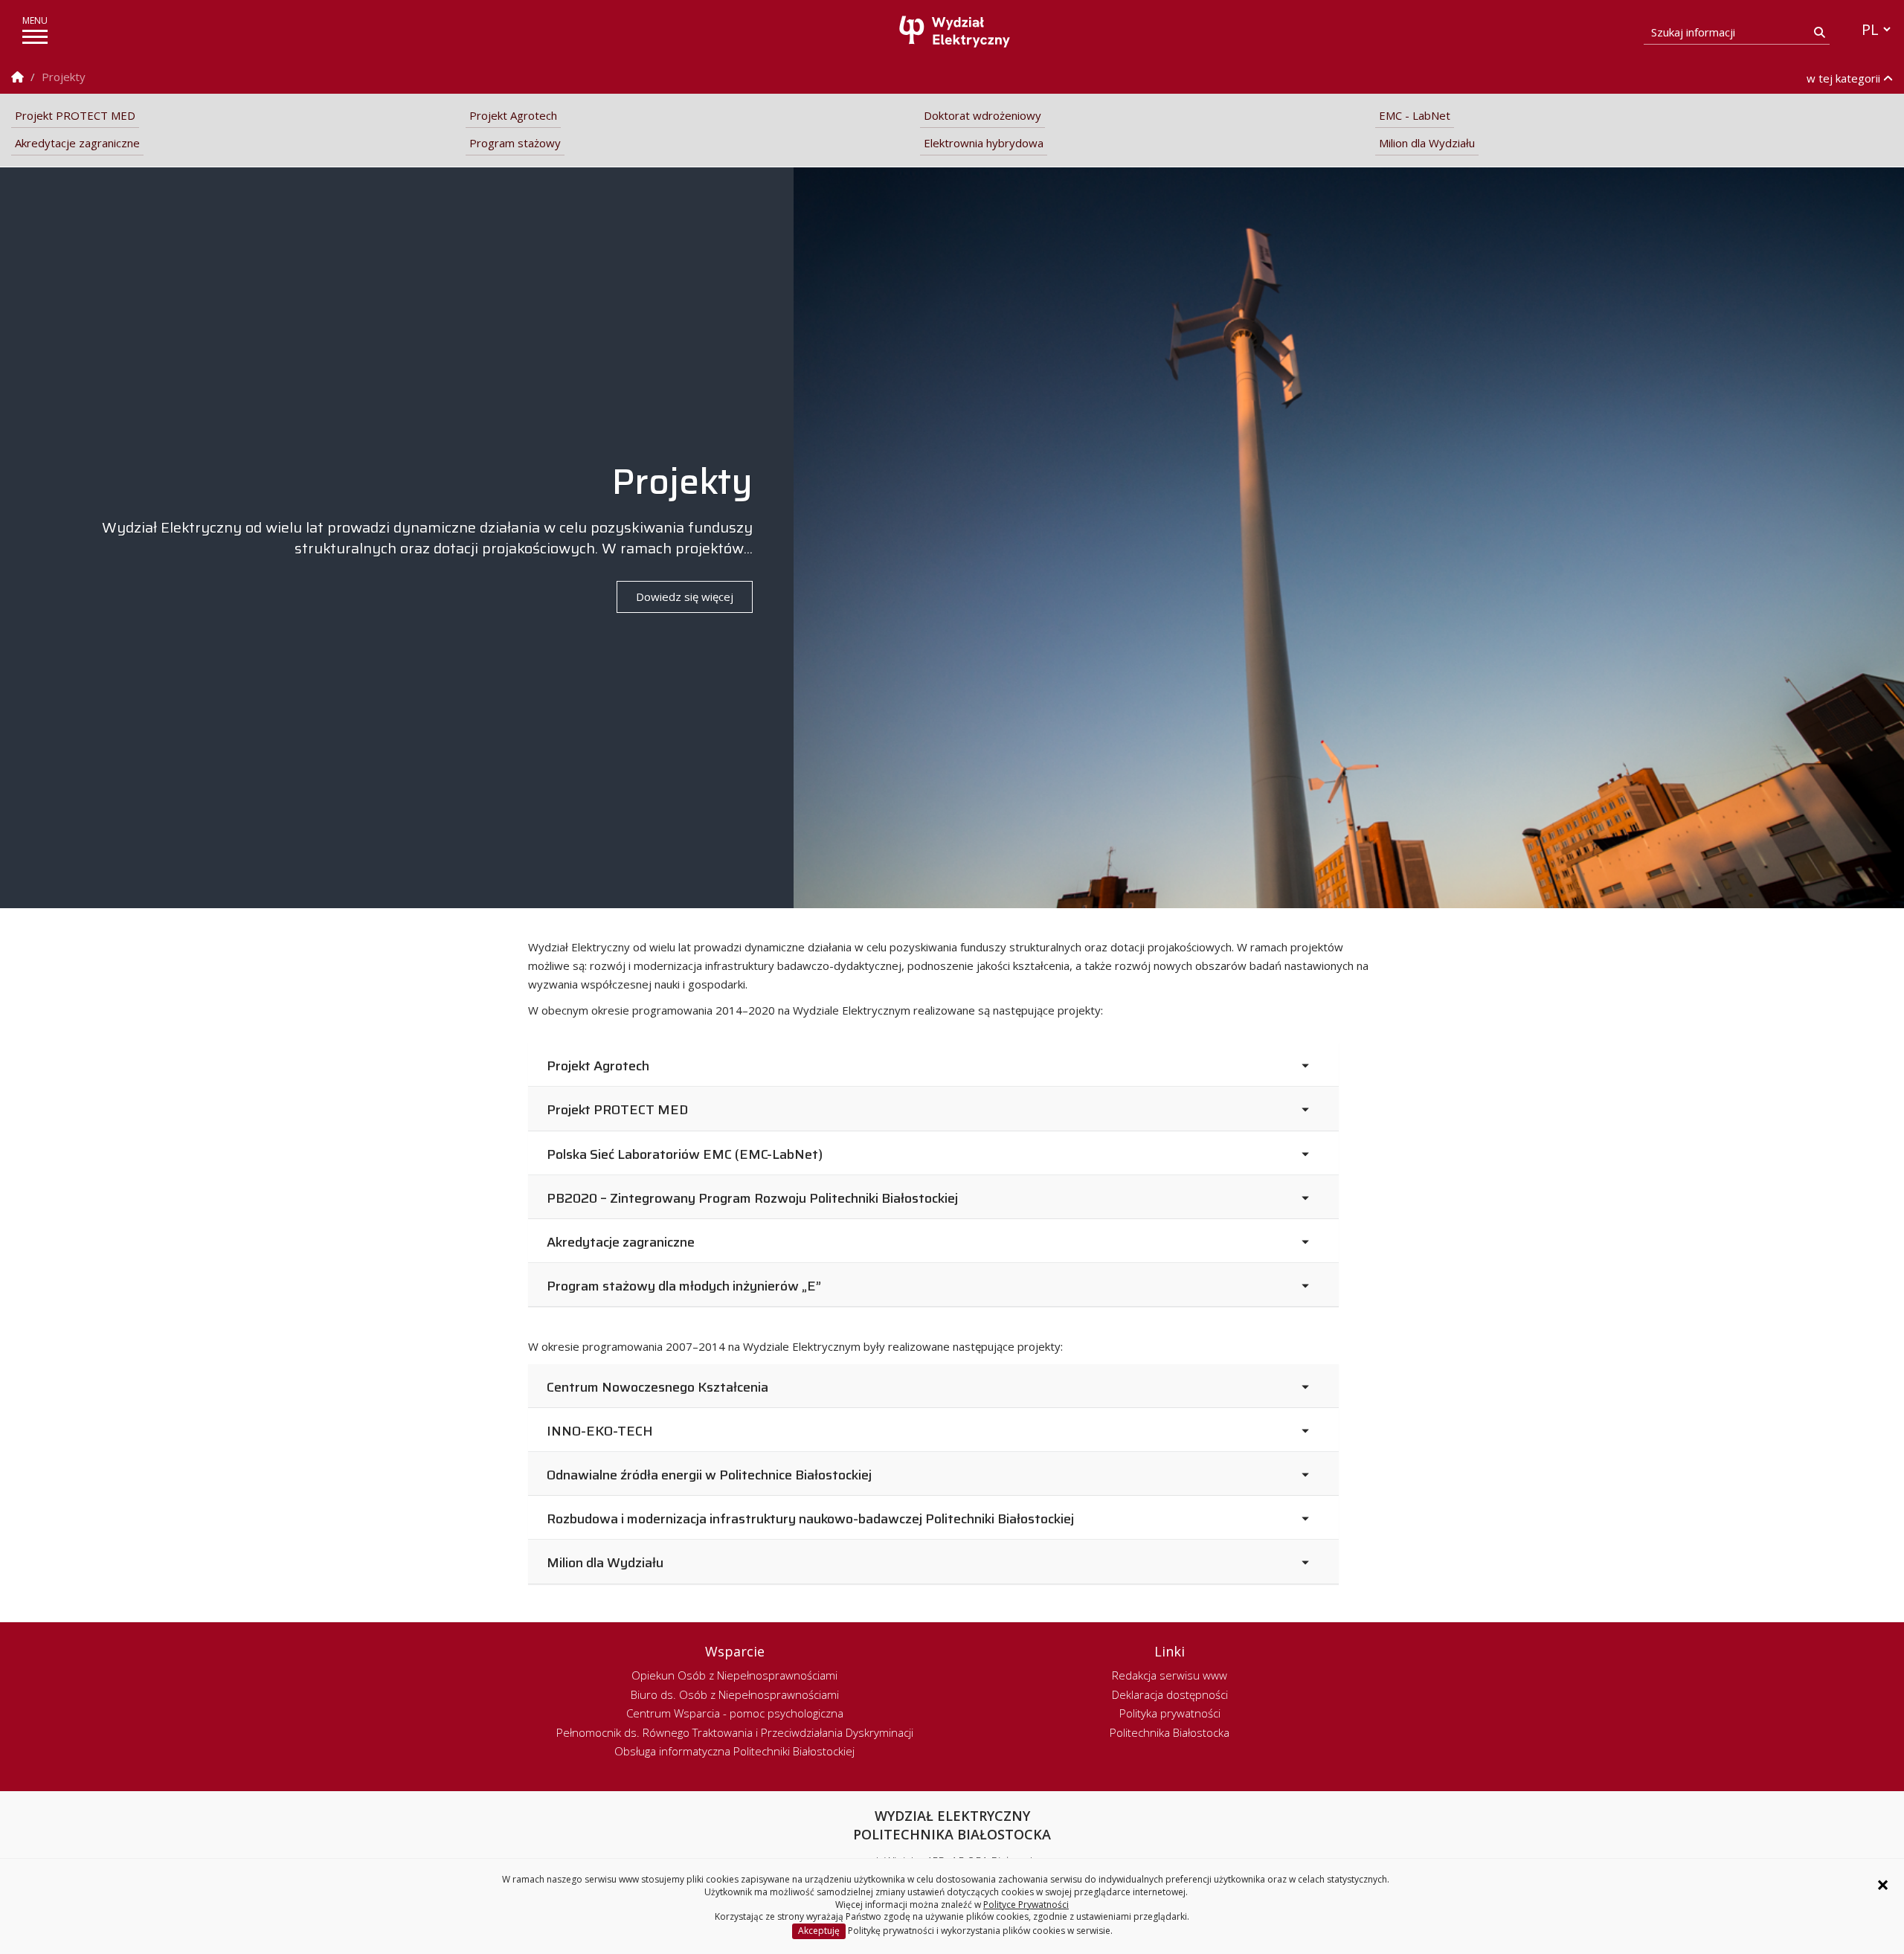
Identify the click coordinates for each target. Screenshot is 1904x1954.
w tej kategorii (1845, 78)
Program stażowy (515, 143)
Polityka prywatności (1170, 1713)
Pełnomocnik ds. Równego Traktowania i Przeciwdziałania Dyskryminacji (735, 1732)
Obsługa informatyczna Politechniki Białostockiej (734, 1751)
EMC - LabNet (1415, 115)
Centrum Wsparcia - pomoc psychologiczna (735, 1713)
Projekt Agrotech (513, 115)
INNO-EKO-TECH (600, 1431)
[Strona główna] (956, 32)
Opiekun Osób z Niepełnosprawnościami (734, 1675)
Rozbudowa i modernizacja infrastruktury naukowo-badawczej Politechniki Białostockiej (810, 1519)
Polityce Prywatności (1026, 1905)
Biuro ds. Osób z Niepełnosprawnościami (735, 1694)
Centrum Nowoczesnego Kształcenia (657, 1388)
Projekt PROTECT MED (75, 115)
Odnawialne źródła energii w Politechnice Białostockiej (709, 1475)
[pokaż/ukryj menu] (35, 37)
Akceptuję (819, 1931)
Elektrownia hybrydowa (984, 143)
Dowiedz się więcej (685, 597)
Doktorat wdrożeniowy (982, 115)
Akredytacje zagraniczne (77, 143)
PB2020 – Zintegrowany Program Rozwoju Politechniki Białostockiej (752, 1199)
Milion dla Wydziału (1427, 143)
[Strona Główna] (17, 77)
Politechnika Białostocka (1170, 1732)
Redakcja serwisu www (1170, 1675)
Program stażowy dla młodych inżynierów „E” (684, 1286)
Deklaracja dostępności (1170, 1694)
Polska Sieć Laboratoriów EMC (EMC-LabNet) (685, 1155)
